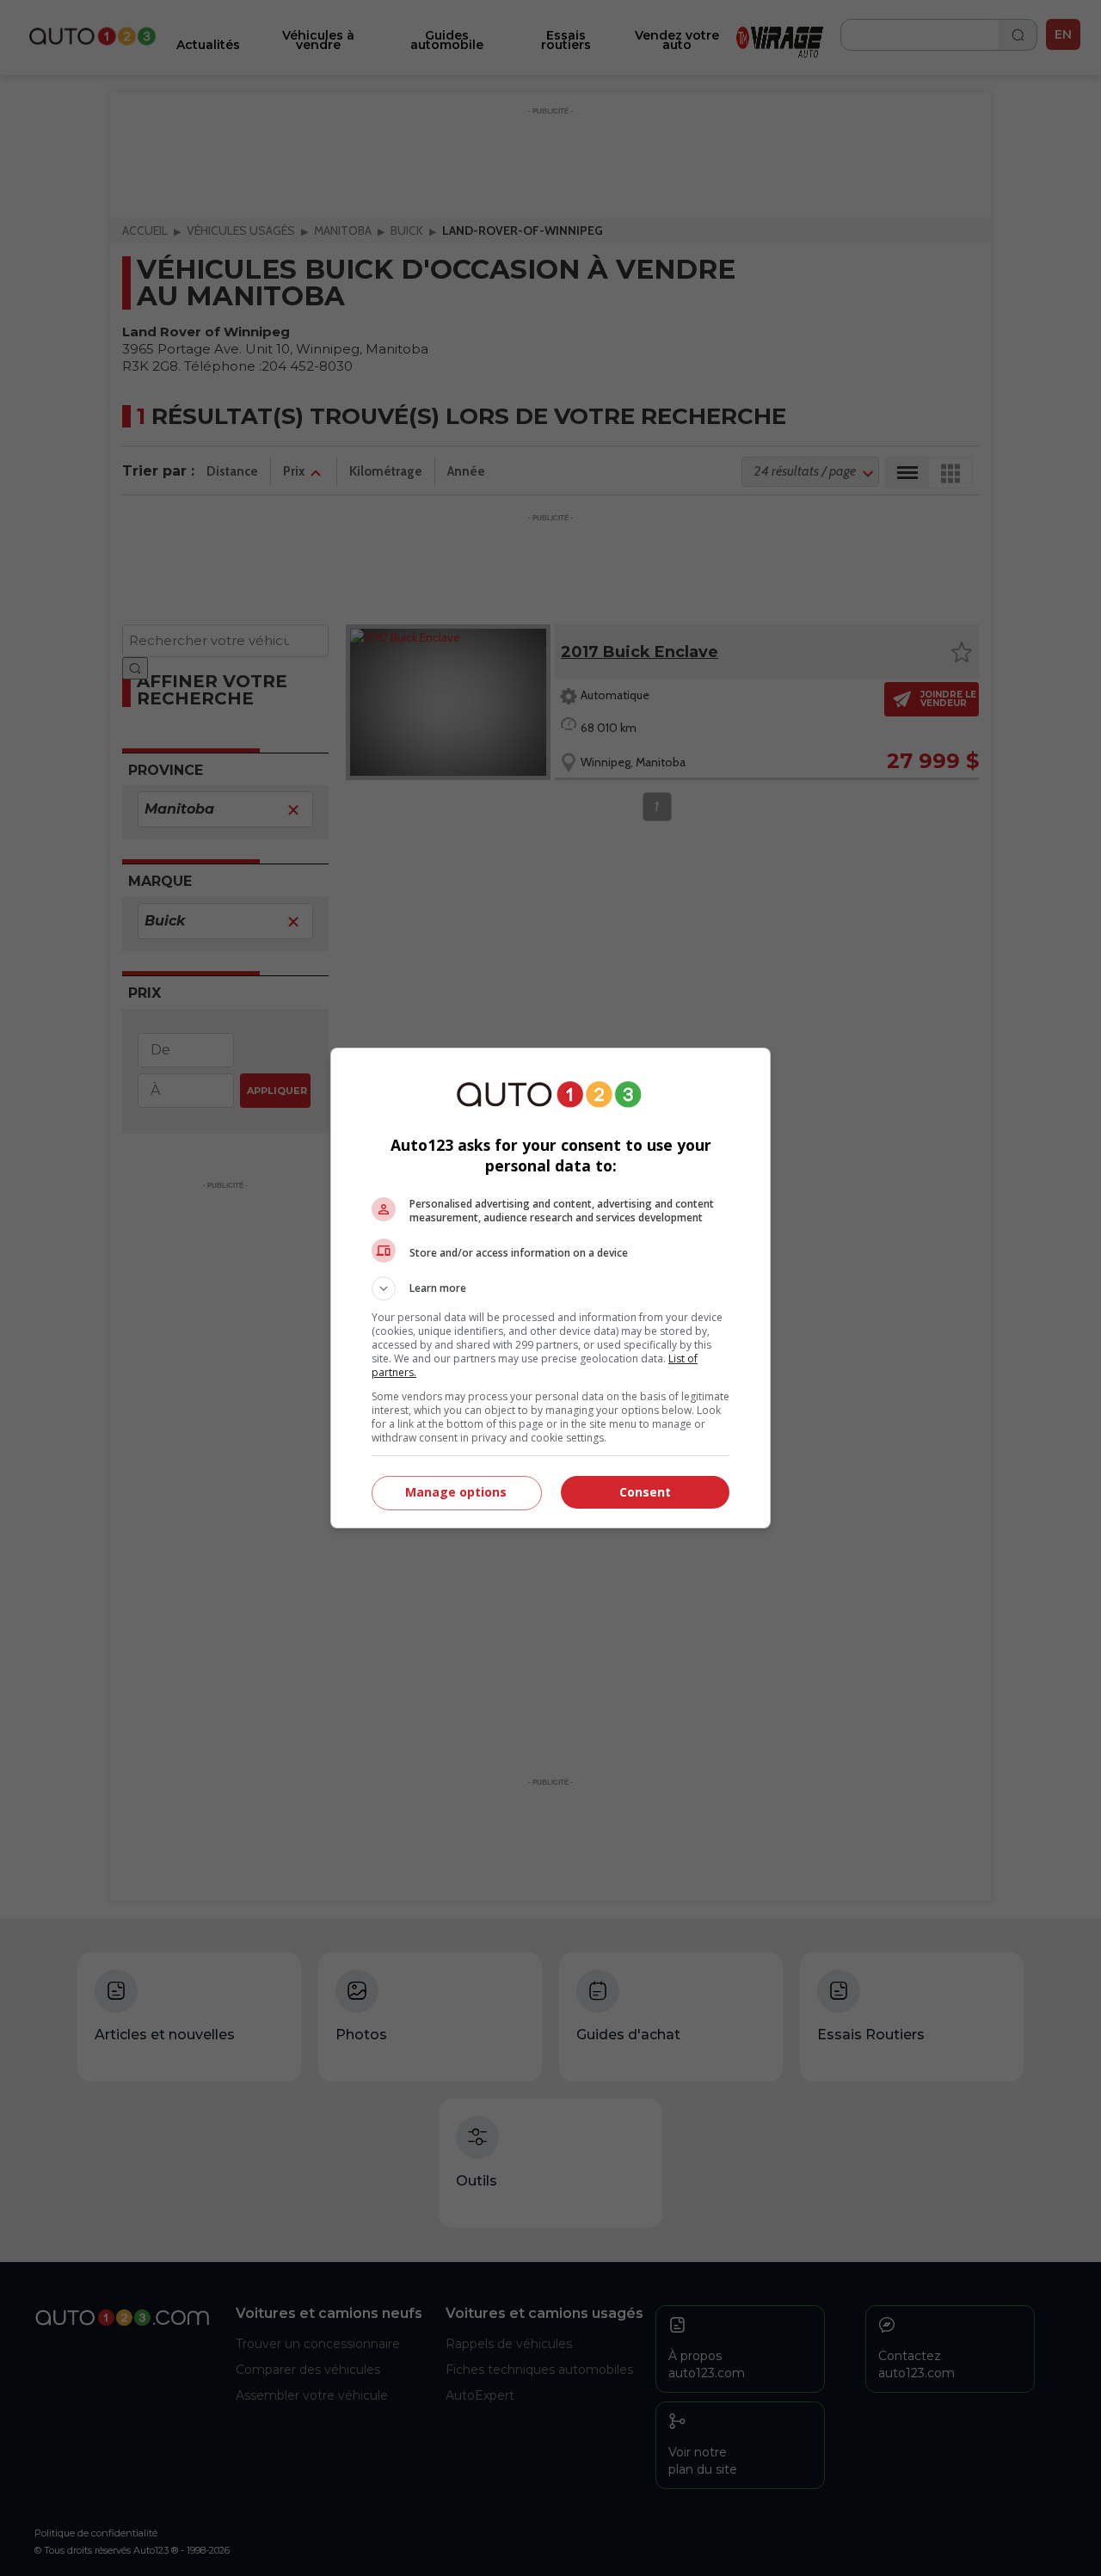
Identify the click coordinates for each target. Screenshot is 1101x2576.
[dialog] (550, 1288)
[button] (550, 1288)
